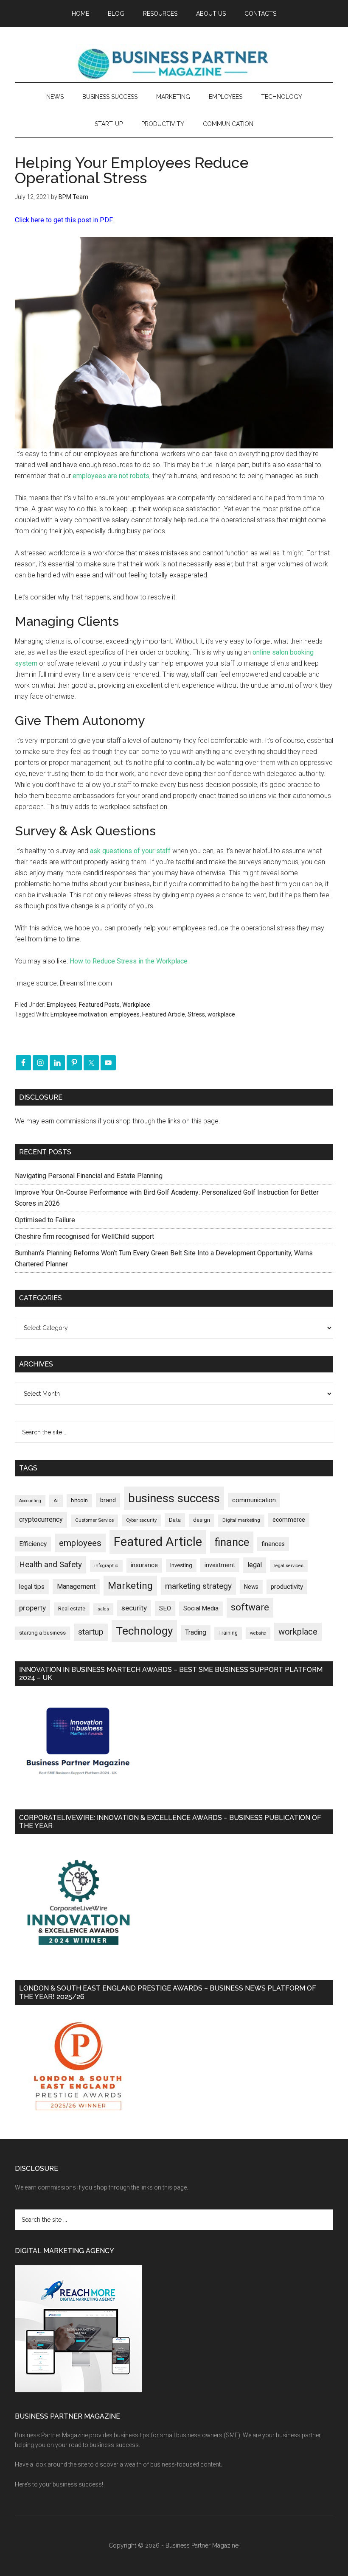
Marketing (130, 1586)
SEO (165, 1608)
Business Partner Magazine (174, 63)
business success (174, 1498)
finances (273, 1544)
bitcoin (79, 1500)
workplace (221, 1014)
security (134, 1608)
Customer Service (94, 1520)
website (258, 1633)
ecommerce (289, 1520)
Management (76, 1586)
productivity (287, 1587)
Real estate (72, 1609)
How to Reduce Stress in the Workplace (129, 961)
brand (108, 1500)
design (202, 1520)
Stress (196, 1014)
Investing (181, 1565)
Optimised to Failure (45, 1220)
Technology (144, 1631)
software (250, 1607)
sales (103, 1609)
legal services (289, 1566)
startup (91, 1632)
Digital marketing (241, 1520)
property (32, 1608)
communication (254, 1500)
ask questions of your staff (130, 851)
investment (220, 1565)
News (251, 1587)
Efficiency (33, 1544)
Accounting (30, 1501)
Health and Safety (51, 1564)
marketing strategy (198, 1586)
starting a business (42, 1633)
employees (125, 1014)
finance (232, 1542)
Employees (62, 1005)
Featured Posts (99, 1005)
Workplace (136, 1005)
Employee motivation (79, 1014)
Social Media (201, 1609)
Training (228, 1633)
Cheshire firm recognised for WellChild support (84, 1236)
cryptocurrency (41, 1519)
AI (56, 1501)
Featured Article (164, 1014)
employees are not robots (111, 476)
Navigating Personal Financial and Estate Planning (90, 1176)
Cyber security (141, 1520)
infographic (106, 1566)
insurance (144, 1565)
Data (175, 1520)
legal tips (32, 1587)
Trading (196, 1632)
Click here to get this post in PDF (64, 220)
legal (255, 1565)
